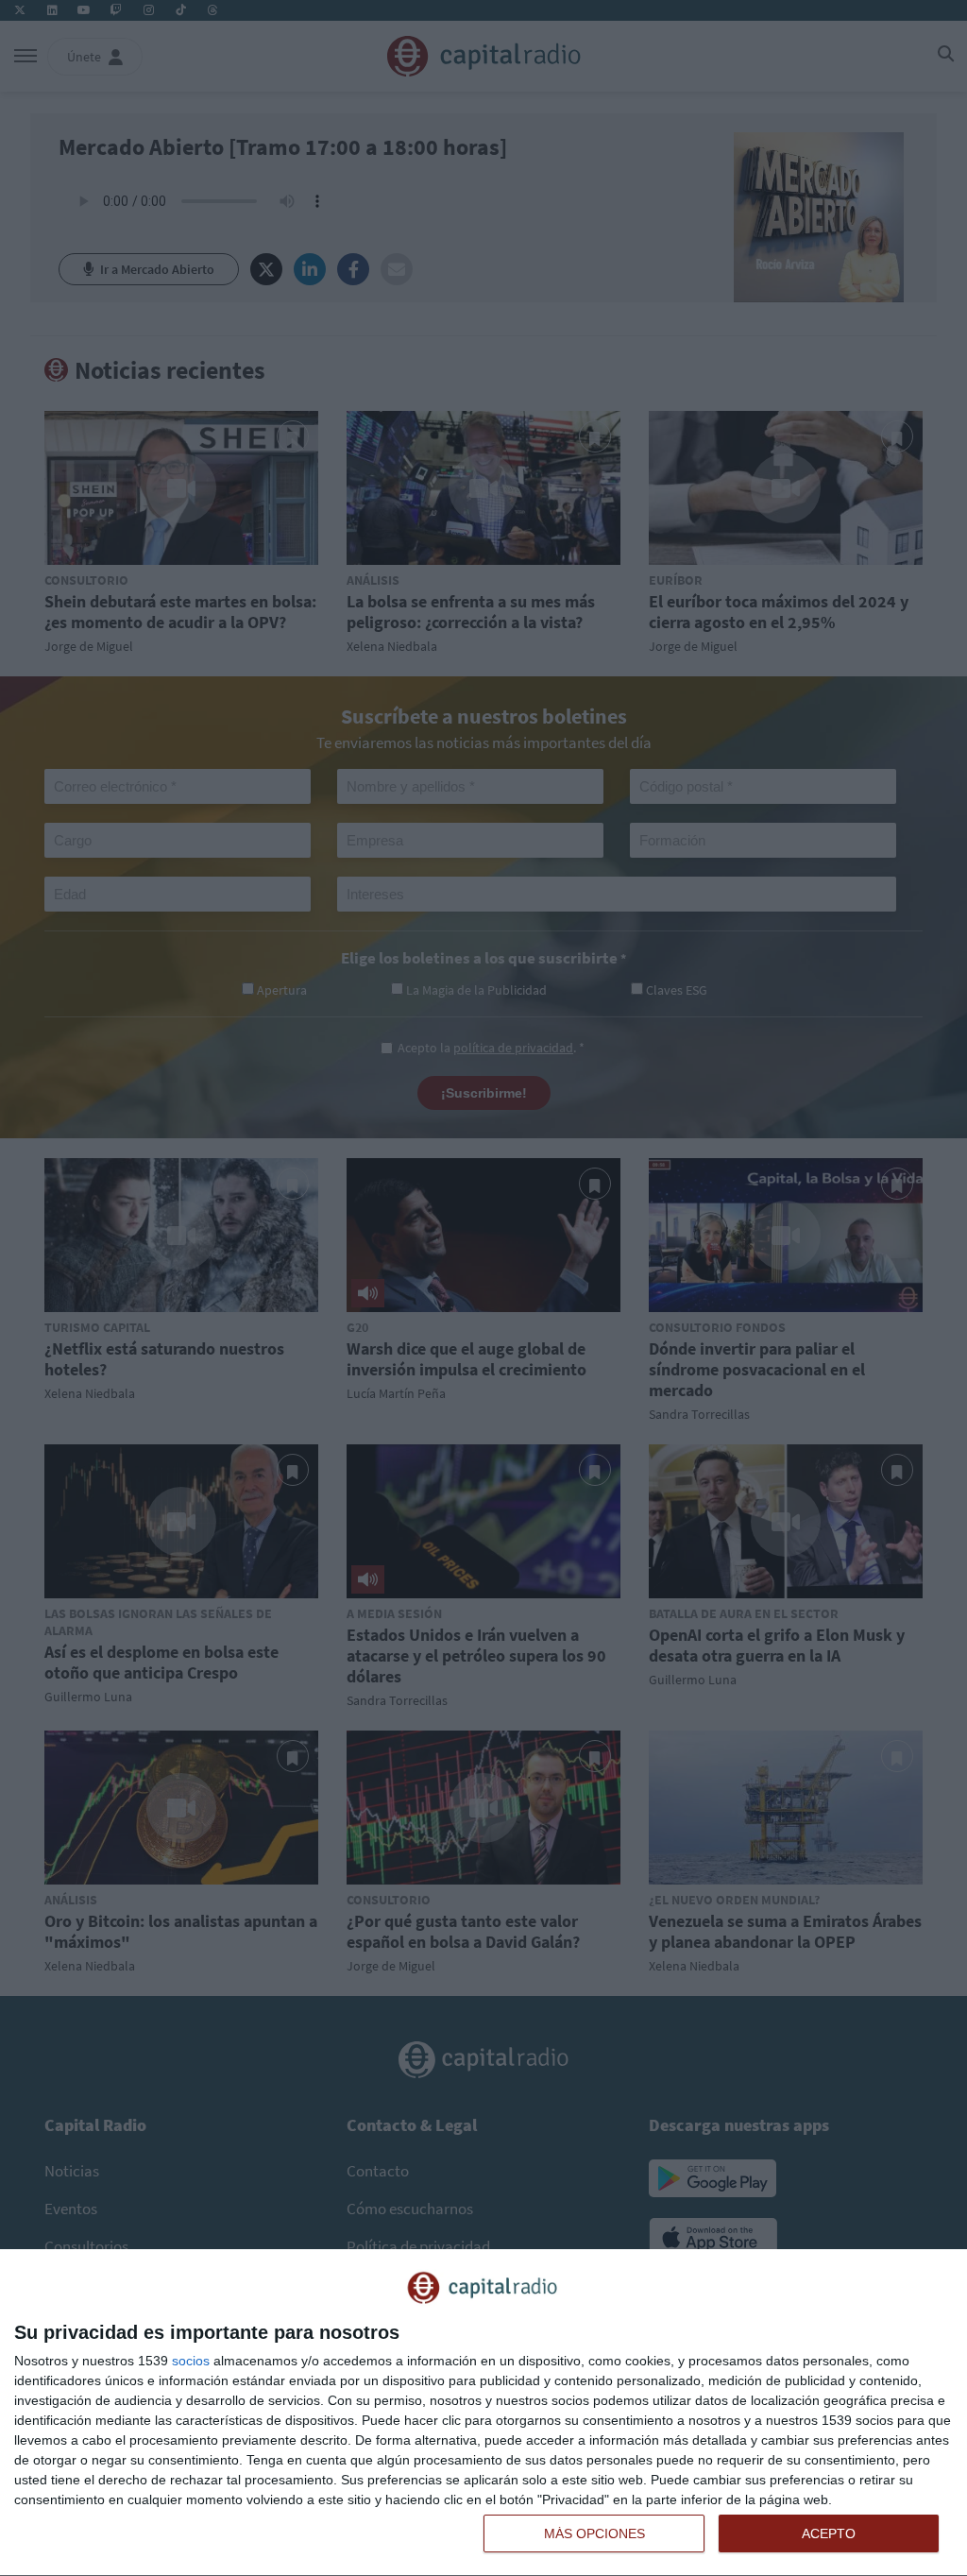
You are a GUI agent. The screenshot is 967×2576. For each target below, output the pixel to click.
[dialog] (483, 2413)
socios (191, 2361)
